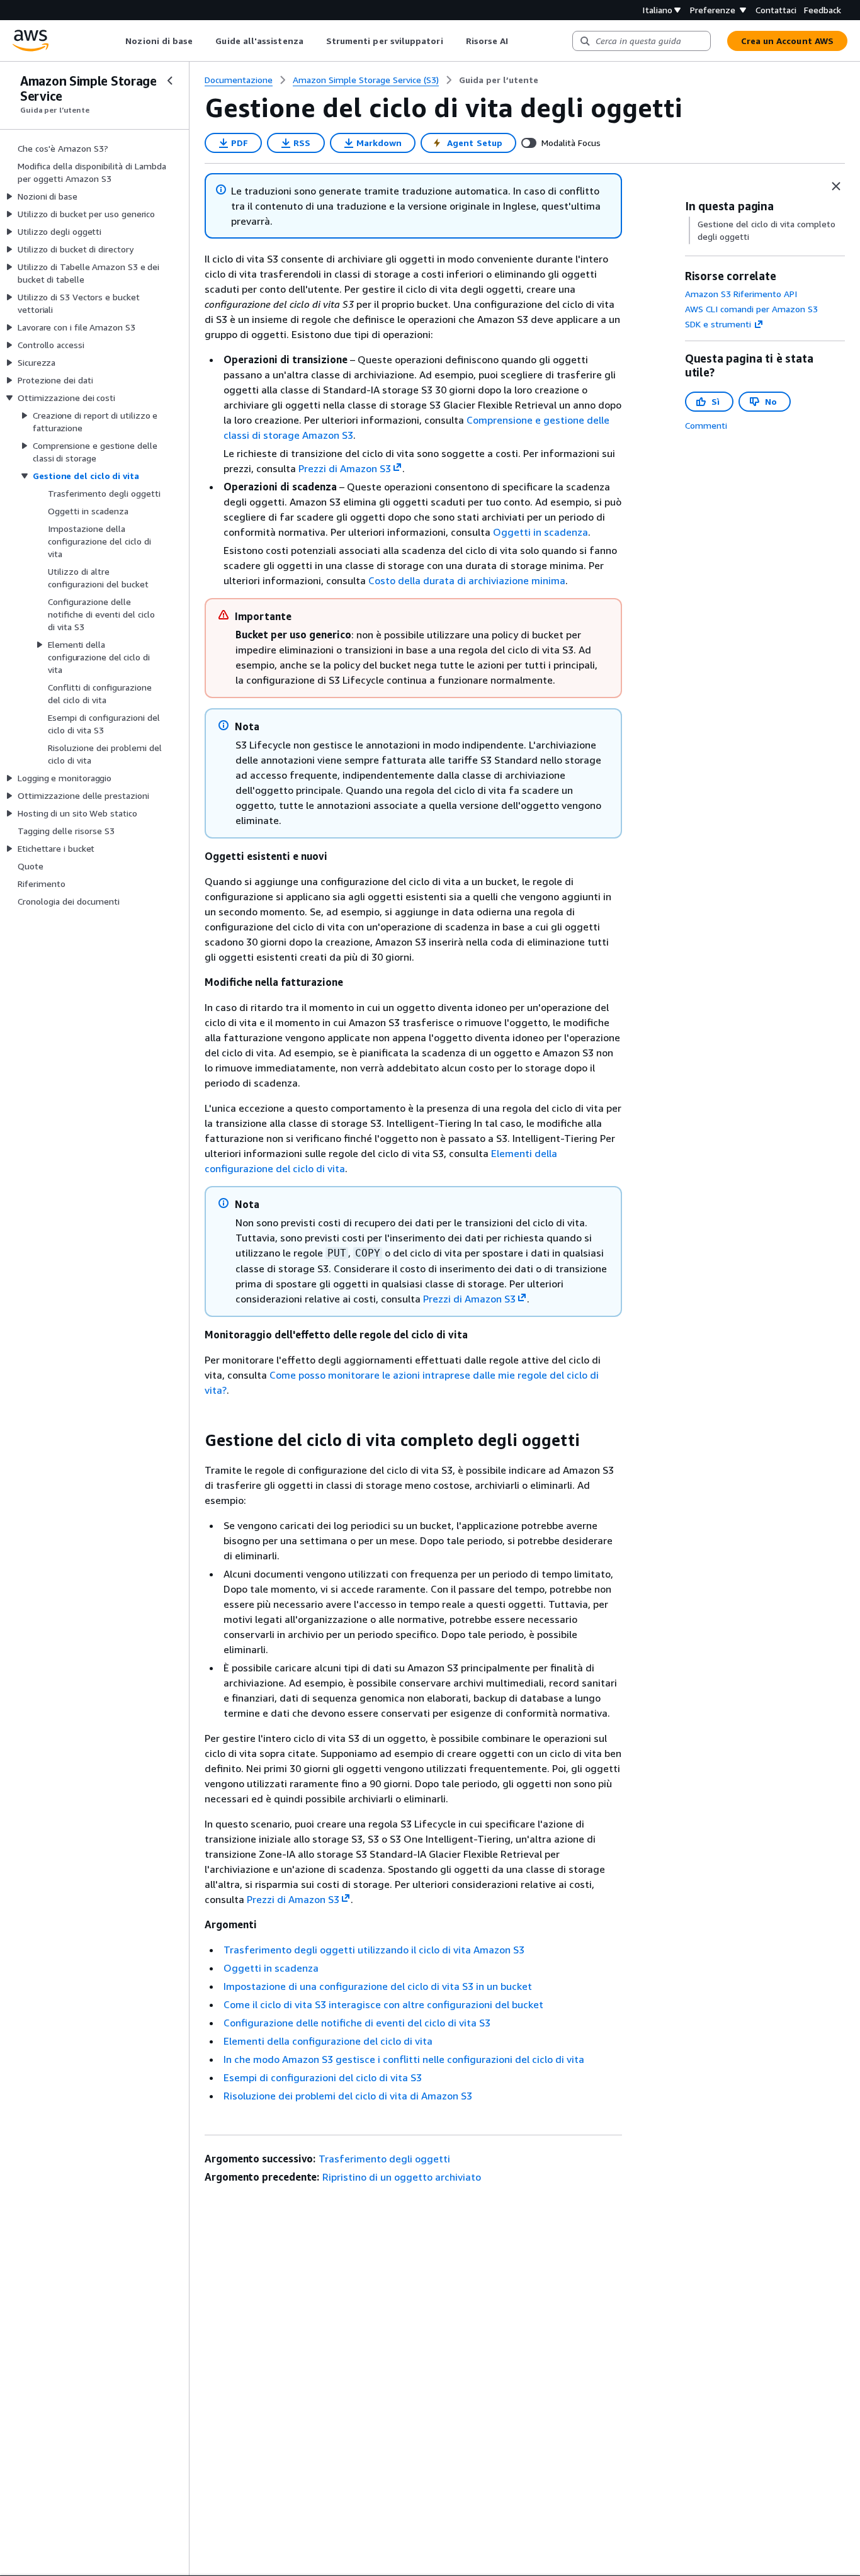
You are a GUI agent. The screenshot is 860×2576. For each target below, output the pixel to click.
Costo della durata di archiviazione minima (467, 580)
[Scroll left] (116, 41)
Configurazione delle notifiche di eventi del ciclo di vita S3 (357, 2023)
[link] (499, 80)
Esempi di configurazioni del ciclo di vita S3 (323, 2077)
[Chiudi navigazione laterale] (170, 81)
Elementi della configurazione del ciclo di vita (328, 2041)
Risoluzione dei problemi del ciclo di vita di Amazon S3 (348, 2096)
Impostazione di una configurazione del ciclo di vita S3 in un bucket (378, 1986)
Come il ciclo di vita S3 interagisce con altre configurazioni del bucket (383, 2004)
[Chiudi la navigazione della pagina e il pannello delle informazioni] (836, 186)
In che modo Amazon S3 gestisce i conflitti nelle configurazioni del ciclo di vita (404, 2059)
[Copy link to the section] (195, 1440)
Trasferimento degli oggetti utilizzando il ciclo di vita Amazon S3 (374, 1950)
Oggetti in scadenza (540, 532)
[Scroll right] (518, 41)
